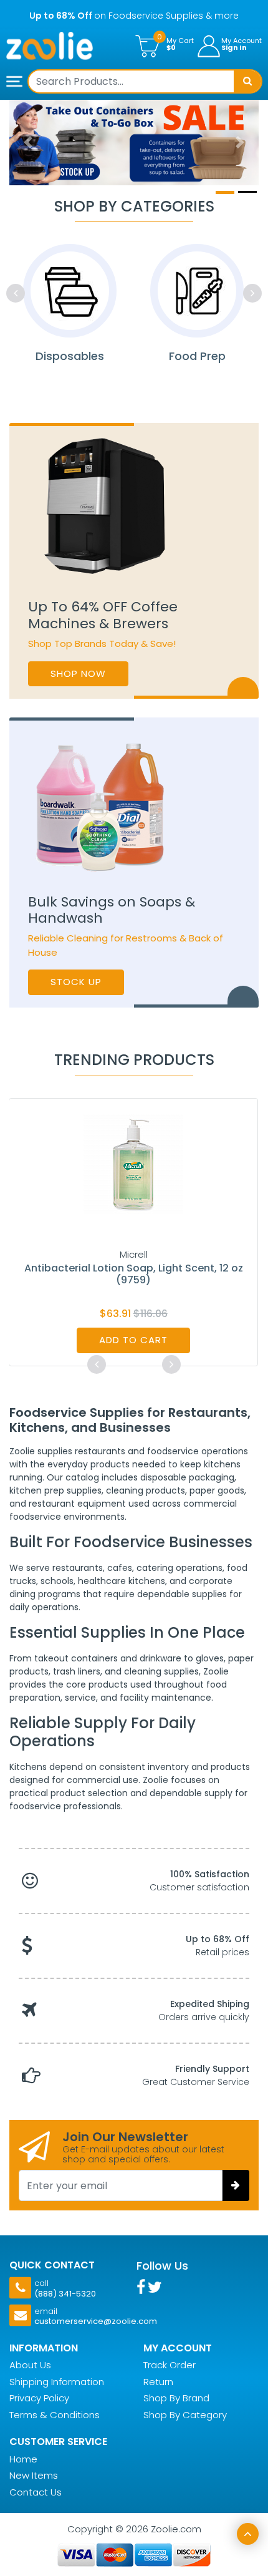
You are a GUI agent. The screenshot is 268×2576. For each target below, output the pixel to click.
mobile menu (16, 82)
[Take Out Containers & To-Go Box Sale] (134, 143)
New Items (34, 2475)
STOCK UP (76, 982)
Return (158, 2382)
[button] (28, 143)
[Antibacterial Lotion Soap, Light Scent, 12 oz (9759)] (133, 1163)
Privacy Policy (39, 2398)
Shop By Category (185, 2415)
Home (23, 2459)
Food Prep (197, 356)
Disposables (70, 356)
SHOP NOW (78, 673)
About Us (30, 2365)
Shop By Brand (176, 2398)
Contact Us (36, 2492)
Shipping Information (57, 2382)
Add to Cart (133, 1340)
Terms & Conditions (55, 2415)
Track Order (170, 2365)
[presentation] (16, 293)
